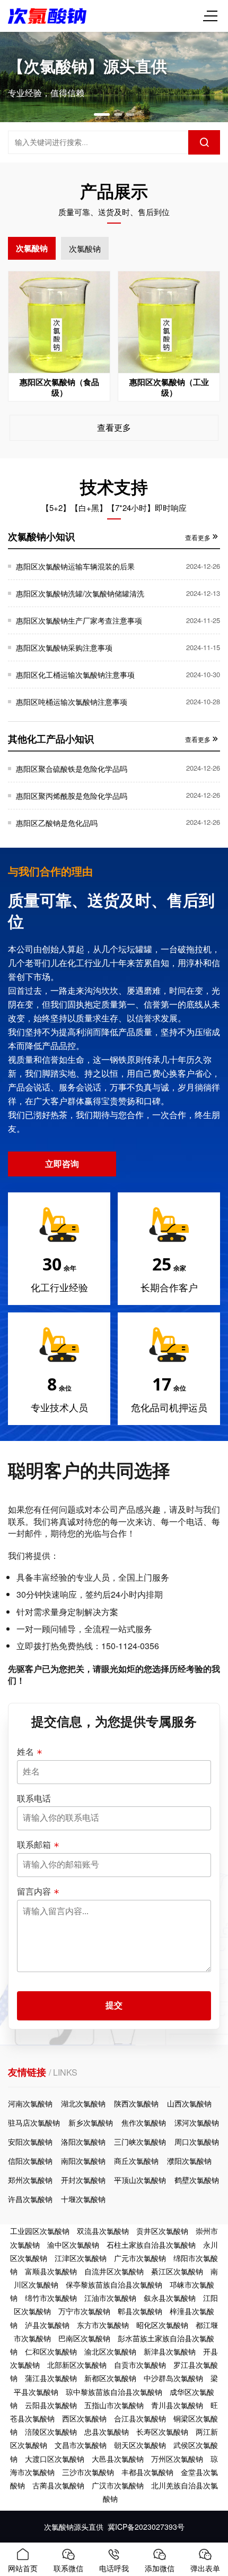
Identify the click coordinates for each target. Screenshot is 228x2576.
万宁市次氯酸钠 (84, 2311)
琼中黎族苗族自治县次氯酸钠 (114, 2392)
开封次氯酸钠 (83, 2180)
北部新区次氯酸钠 (77, 2365)
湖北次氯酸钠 (83, 2103)
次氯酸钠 (32, 248)
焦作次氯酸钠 (144, 2122)
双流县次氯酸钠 (103, 2231)
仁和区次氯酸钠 (51, 2351)
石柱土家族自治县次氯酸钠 (151, 2245)
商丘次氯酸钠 (136, 2161)
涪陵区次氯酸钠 (51, 2432)
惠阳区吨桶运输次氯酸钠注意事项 (72, 702)
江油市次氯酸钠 (110, 2298)
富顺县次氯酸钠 (51, 2271)
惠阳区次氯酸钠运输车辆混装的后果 (75, 566)
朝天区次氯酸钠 (140, 2445)
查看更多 (114, 427)
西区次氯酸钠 (84, 2418)
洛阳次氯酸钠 (83, 2142)
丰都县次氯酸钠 (147, 2472)
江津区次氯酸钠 (81, 2258)
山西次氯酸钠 (189, 2103)
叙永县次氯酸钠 (170, 2298)
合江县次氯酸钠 (140, 2418)
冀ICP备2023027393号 (146, 2527)
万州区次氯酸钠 (177, 2459)
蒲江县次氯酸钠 (51, 2378)
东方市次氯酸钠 (103, 2325)
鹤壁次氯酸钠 (197, 2180)
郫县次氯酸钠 (140, 2311)
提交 (114, 2005)
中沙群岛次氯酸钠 (173, 2378)
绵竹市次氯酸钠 (51, 2298)
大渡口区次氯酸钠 (55, 2459)
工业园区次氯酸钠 (40, 2231)
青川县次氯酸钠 (177, 2405)
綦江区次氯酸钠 (177, 2271)
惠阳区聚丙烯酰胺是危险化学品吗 (72, 796)
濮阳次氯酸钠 (189, 2161)
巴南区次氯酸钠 (84, 2338)
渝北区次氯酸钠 (110, 2351)
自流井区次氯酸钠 (114, 2271)
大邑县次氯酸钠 (118, 2459)
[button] (102, 114)
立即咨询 (62, 1163)
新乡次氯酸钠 (91, 2122)
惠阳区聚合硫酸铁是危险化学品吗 (72, 769)
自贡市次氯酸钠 (140, 2365)
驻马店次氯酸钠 (34, 2122)
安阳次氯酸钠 (30, 2142)
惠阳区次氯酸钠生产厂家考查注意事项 (79, 620)
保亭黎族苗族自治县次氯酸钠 (114, 2284)
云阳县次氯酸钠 (51, 2405)
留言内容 (34, 1891)
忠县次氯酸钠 (107, 2432)
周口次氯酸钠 (197, 2142)
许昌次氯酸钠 (30, 2199)
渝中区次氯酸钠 (73, 2245)
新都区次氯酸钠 (110, 2378)
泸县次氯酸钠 (47, 2325)
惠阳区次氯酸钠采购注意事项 (64, 647)
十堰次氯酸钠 (83, 2199)
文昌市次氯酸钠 (81, 2445)
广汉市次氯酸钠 (118, 2485)
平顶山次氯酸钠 (140, 2180)
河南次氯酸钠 (30, 2103)
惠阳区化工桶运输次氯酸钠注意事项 (75, 675)
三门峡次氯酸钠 (140, 2142)
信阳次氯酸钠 (30, 2161)
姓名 (25, 1752)
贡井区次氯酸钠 (162, 2231)
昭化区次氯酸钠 (162, 2325)
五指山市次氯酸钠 (114, 2405)
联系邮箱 (34, 1845)
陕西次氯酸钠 (136, 2103)
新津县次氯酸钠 (170, 2351)
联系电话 (34, 1798)
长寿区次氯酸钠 (162, 2432)
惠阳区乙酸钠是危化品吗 (57, 823)
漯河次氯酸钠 (197, 2122)
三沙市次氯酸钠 (88, 2472)
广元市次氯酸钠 (140, 2258)
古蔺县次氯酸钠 (58, 2485)
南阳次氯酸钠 (83, 2161)
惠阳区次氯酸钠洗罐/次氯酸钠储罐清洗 (80, 593)
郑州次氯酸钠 (30, 2180)
